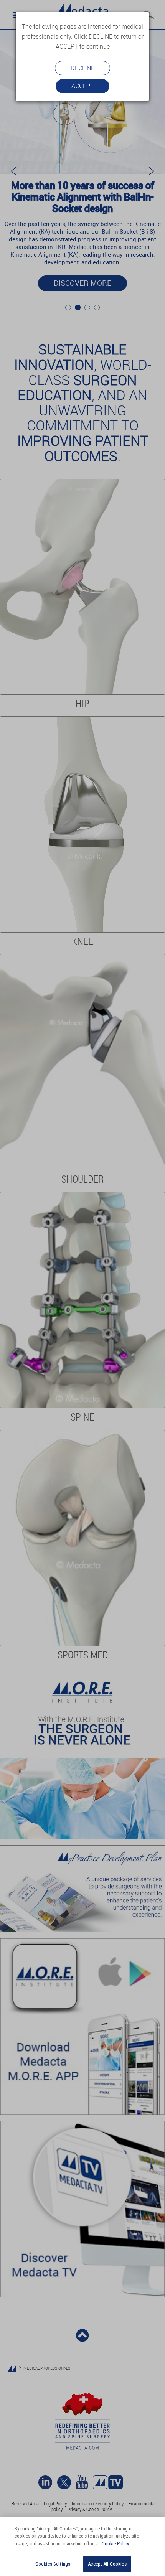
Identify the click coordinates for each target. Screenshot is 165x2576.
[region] (82, 2547)
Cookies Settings (53, 2564)
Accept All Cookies (107, 2564)
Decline (82, 68)
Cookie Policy (115, 2544)
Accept (82, 86)
